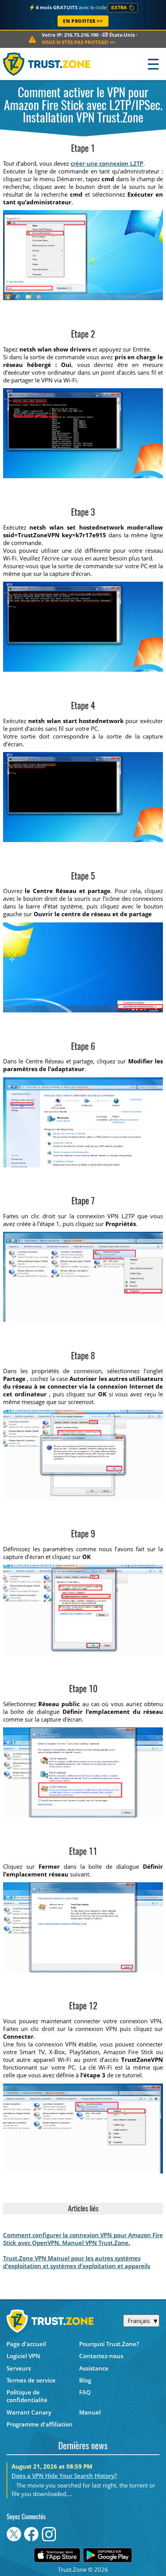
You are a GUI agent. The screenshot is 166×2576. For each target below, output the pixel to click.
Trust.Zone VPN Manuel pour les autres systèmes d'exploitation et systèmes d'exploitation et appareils (77, 2262)
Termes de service (31, 2380)
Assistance (94, 2368)
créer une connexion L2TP (107, 163)
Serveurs (19, 2368)
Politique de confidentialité (27, 2396)
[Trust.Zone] (47, 64)
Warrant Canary (29, 2412)
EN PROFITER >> (83, 21)
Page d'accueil (26, 2344)
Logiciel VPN (23, 2356)
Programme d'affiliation (40, 2424)
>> (78, 42)
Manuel (90, 2412)
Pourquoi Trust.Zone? (109, 2344)
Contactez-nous (101, 2356)
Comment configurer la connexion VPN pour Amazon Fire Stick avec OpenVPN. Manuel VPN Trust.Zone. (83, 2239)
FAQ (85, 2392)
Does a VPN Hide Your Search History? (64, 2476)
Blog (85, 2380)
